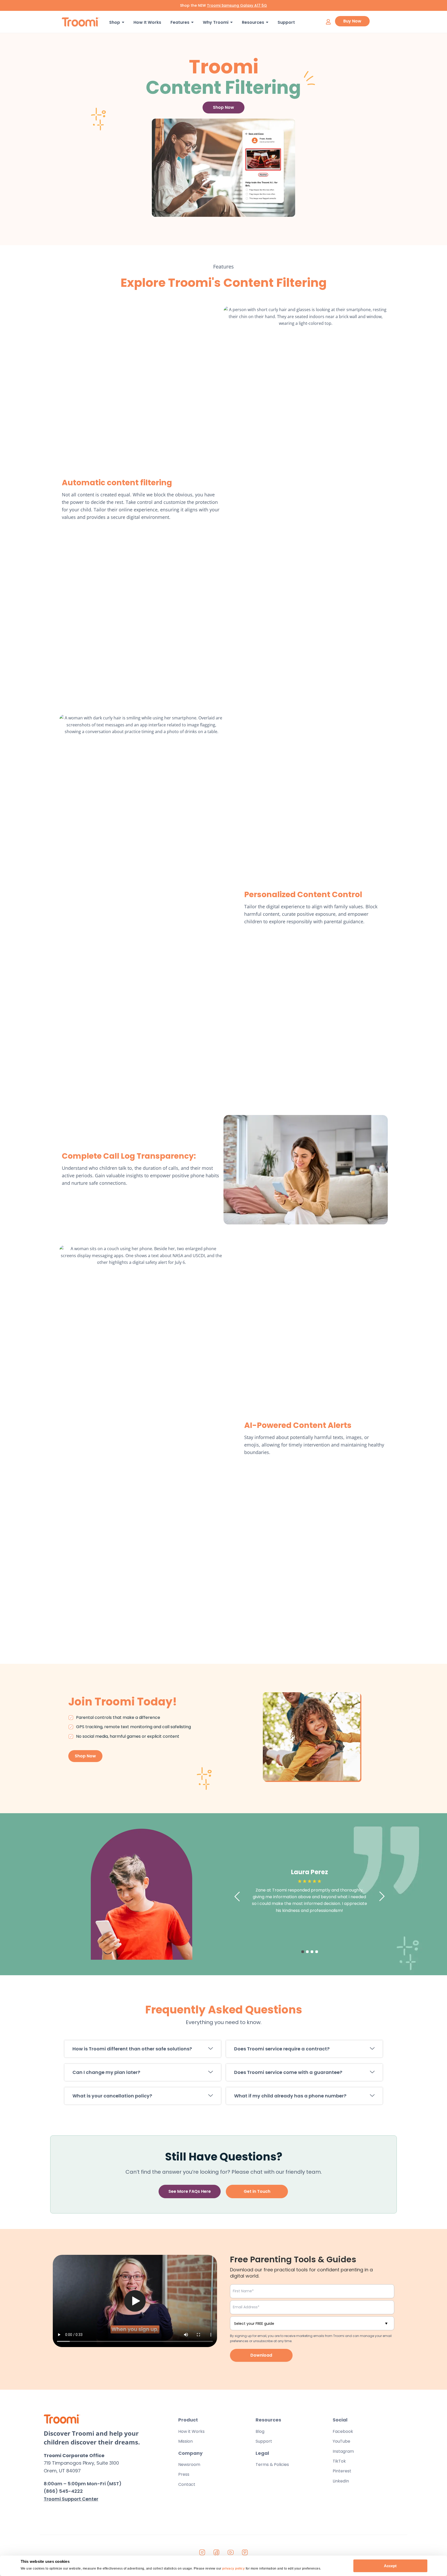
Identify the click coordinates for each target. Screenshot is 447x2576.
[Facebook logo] (217, 2552)
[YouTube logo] (231, 2552)
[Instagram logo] (202, 2552)
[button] (143, 2049)
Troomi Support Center (71, 2499)
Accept (390, 2566)
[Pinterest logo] (245, 2552)
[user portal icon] (328, 22)
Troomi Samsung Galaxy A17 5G (237, 5)
